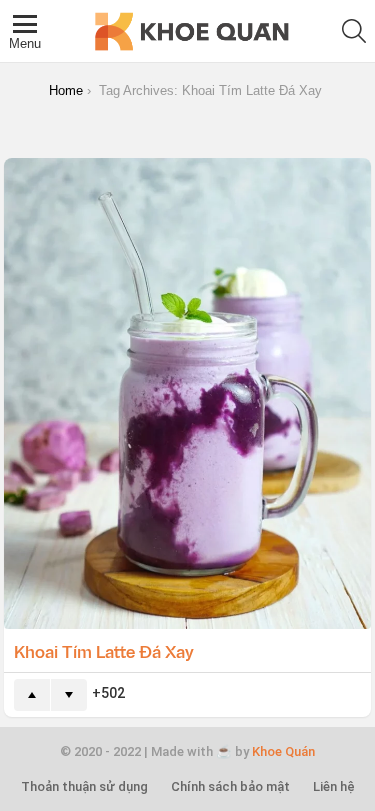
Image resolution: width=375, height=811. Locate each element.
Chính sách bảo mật (230, 786)
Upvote (32, 695)
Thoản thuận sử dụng (84, 786)
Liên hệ (334, 786)
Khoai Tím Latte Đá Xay (104, 651)
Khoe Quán (283, 751)
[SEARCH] (354, 31)
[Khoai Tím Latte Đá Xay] (187, 393)
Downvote (69, 695)
